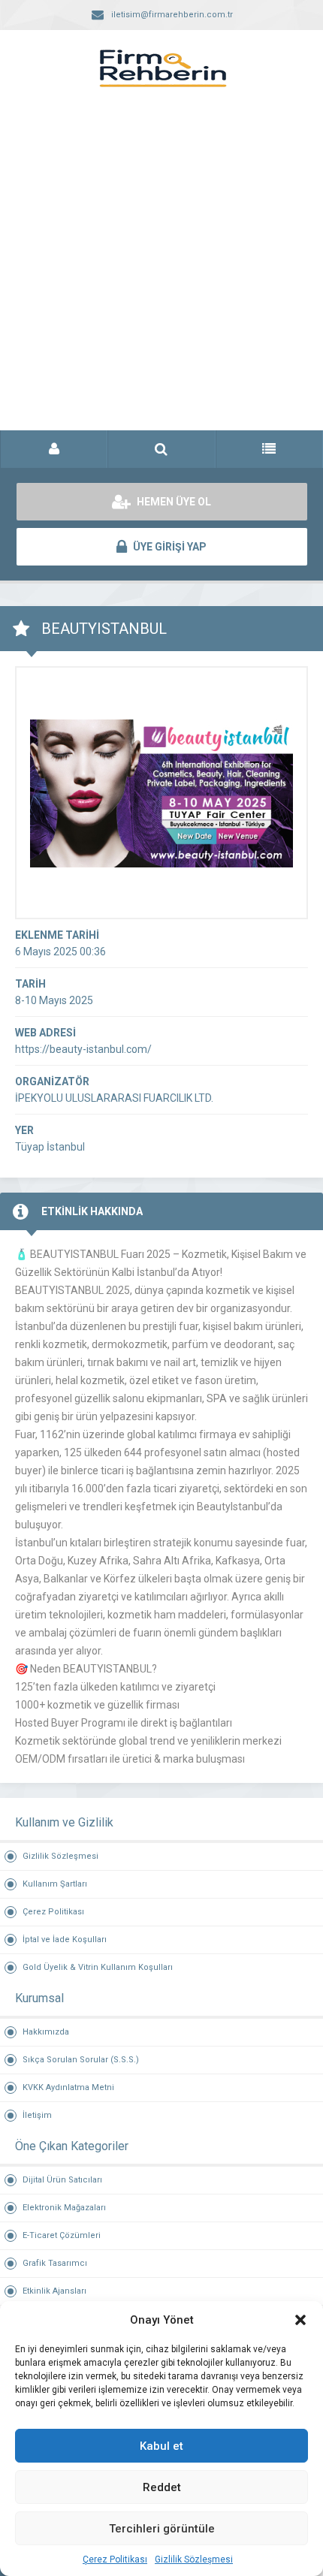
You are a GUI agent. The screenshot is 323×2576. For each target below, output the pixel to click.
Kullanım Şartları (55, 1884)
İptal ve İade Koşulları (65, 1940)
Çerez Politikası (115, 2559)
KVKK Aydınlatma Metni (68, 2087)
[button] (300, 2320)
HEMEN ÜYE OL (173, 502)
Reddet (162, 2487)
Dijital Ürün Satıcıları (62, 2180)
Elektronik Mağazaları (64, 2208)
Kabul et (161, 2446)
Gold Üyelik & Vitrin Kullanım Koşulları (98, 1967)
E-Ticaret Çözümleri (62, 2235)
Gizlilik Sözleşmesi (194, 2559)
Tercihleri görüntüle (162, 2529)
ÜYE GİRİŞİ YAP (169, 547)
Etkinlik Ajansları (54, 2291)
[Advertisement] (161, 274)
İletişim (37, 2115)
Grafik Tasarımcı (55, 2263)
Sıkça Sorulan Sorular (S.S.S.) (81, 2060)
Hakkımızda (46, 2032)
